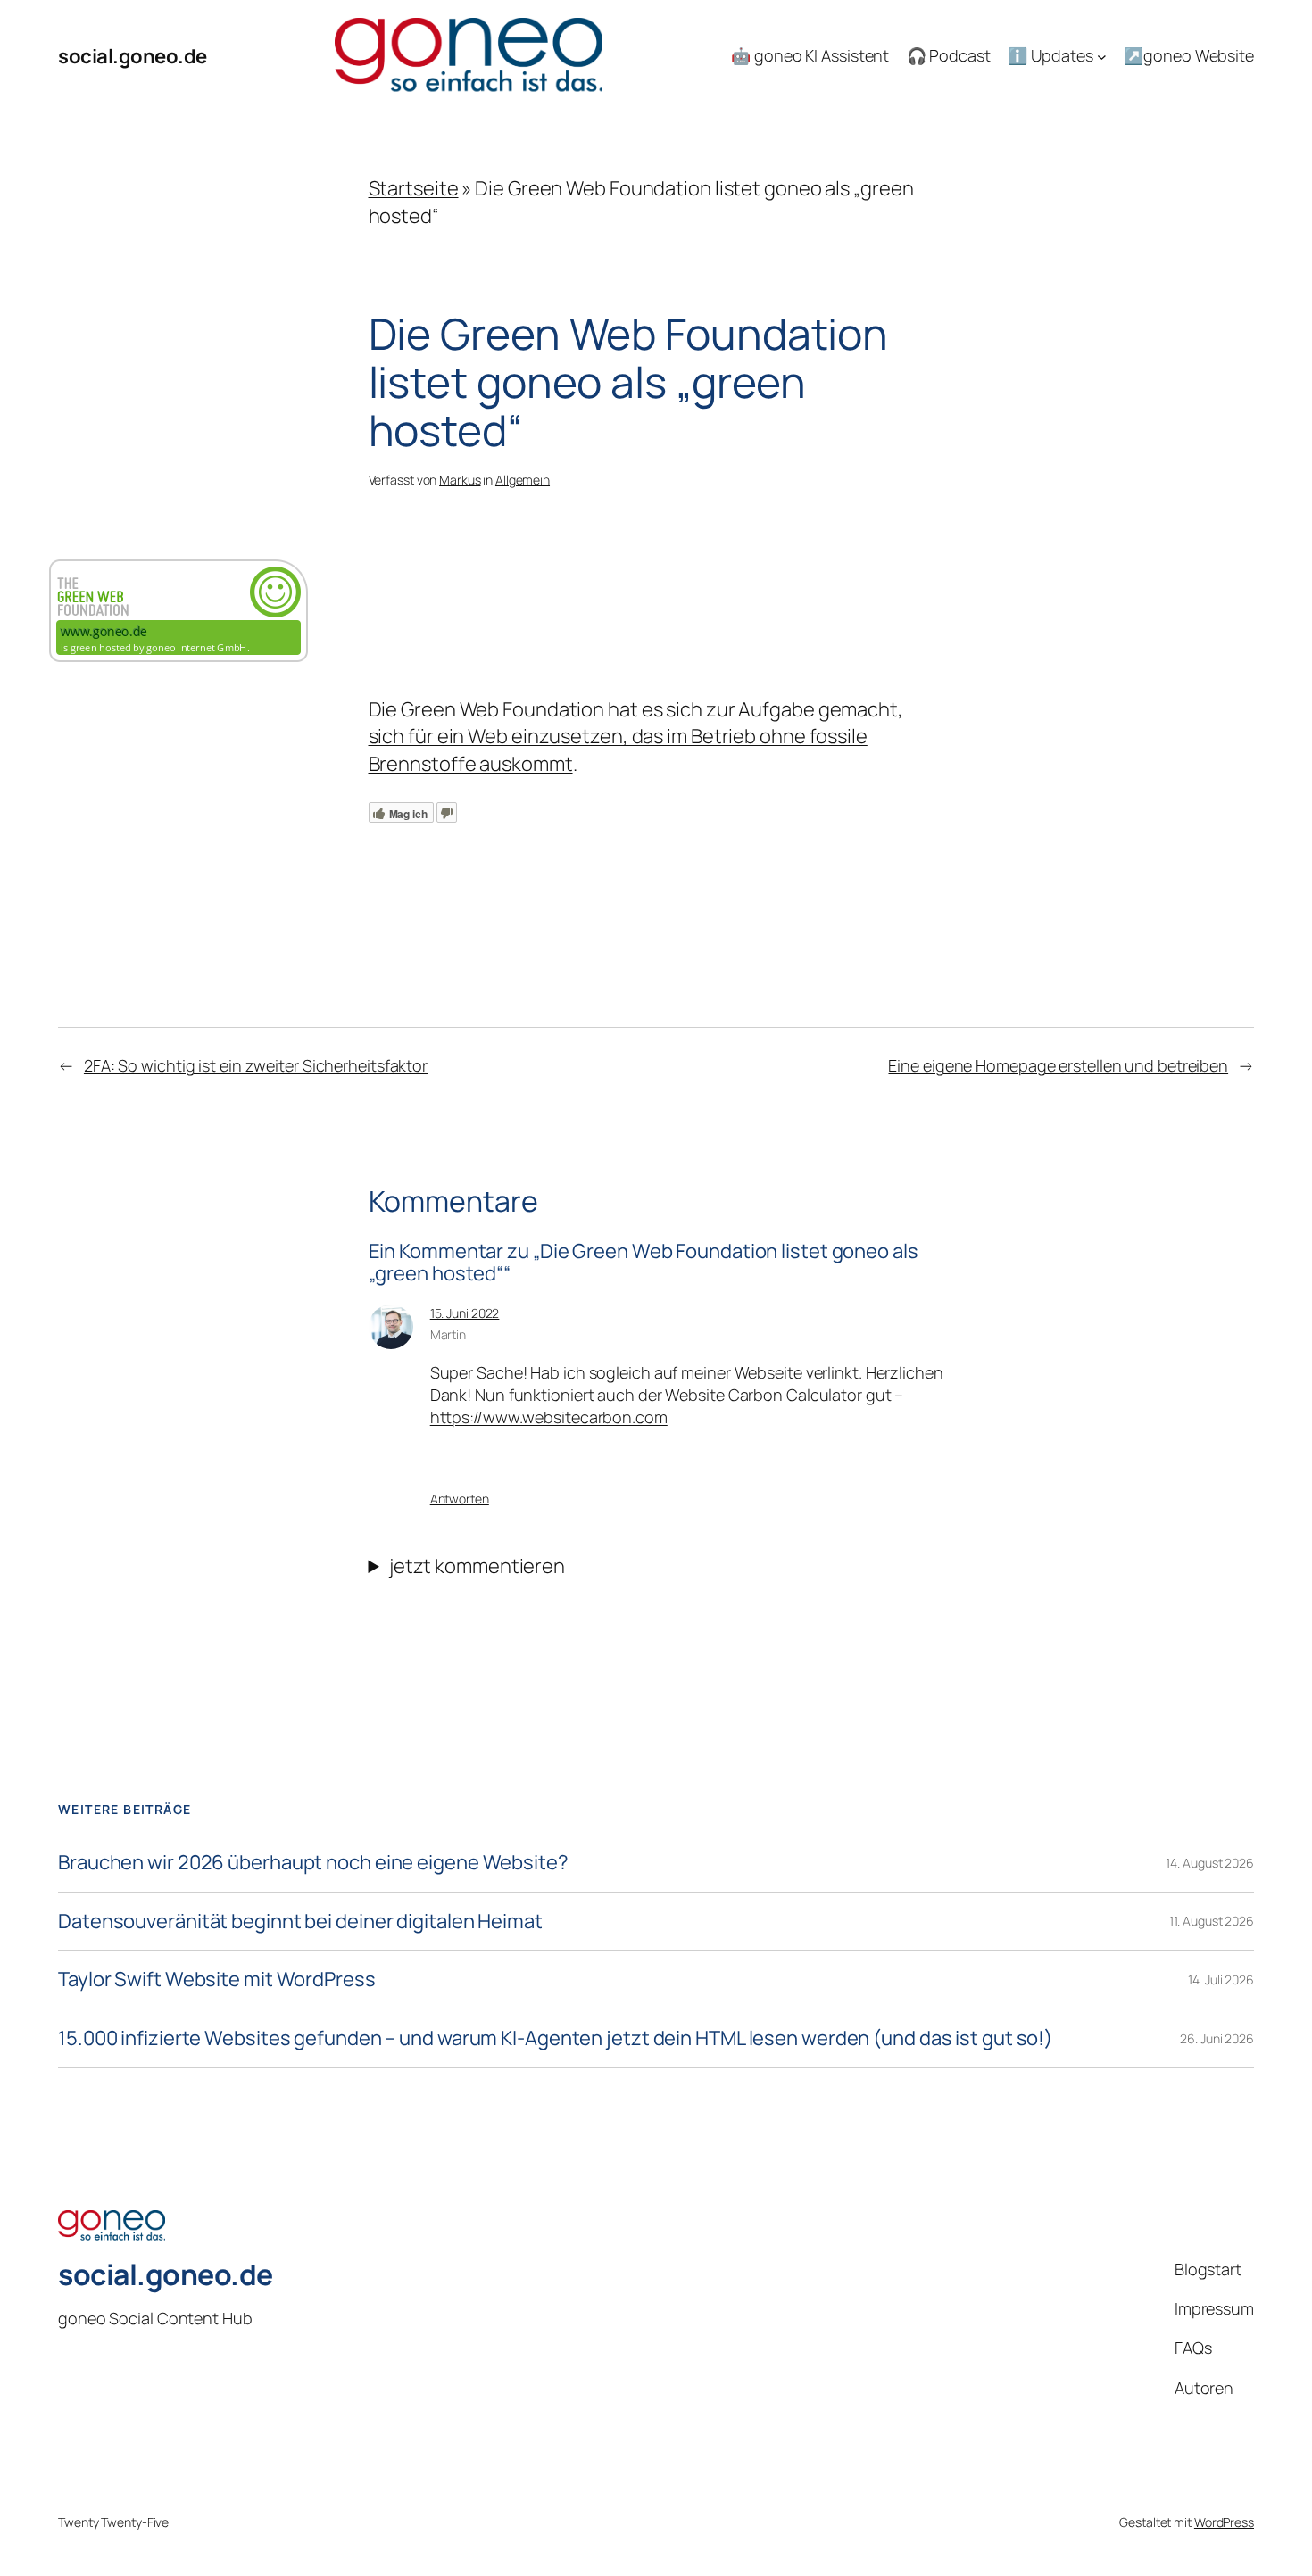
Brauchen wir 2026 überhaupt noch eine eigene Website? (313, 1863)
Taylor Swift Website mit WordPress (217, 1980)
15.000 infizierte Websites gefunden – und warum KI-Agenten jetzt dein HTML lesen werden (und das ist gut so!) (555, 2038)
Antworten (460, 1499)
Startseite (414, 188)
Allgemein (523, 480)
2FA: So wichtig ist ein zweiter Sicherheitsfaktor (256, 1065)
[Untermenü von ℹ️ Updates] (1102, 57)
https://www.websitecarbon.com (549, 1417)
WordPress (1224, 2522)
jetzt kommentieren (477, 1566)
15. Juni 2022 (465, 1313)
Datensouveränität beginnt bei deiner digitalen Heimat (300, 1922)
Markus (460, 480)
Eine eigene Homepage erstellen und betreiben (1058, 1065)
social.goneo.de (133, 56)
